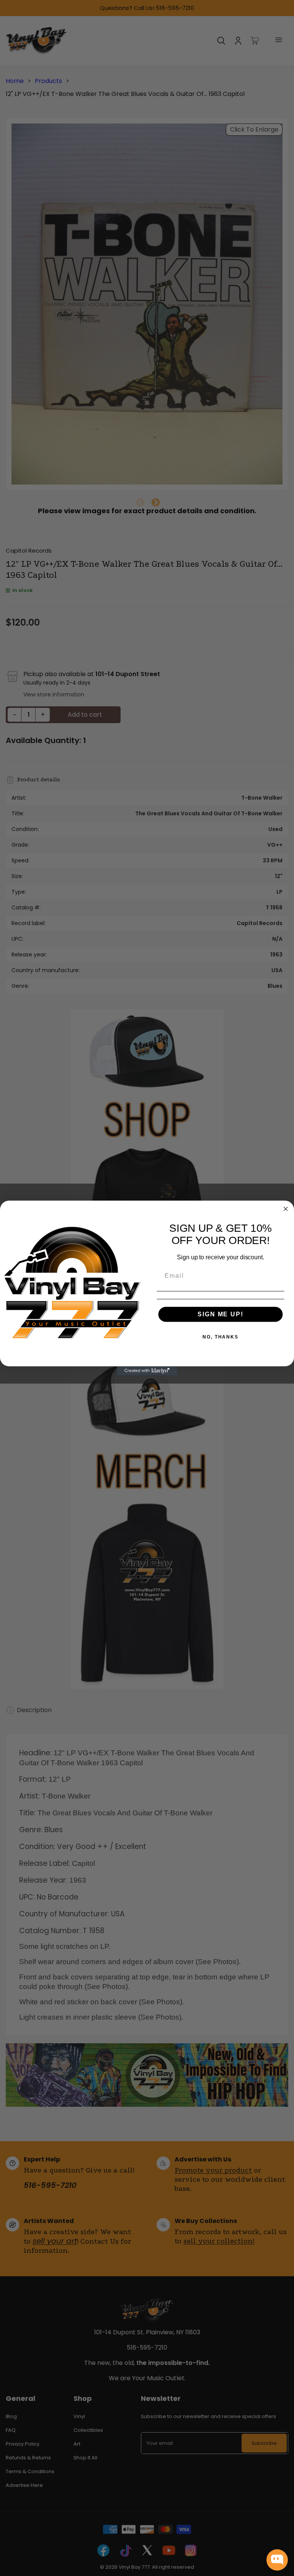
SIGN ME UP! (220, 1314)
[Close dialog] (286, 1209)
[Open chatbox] (277, 2560)
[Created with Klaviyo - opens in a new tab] (147, 1371)
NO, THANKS (220, 1337)
